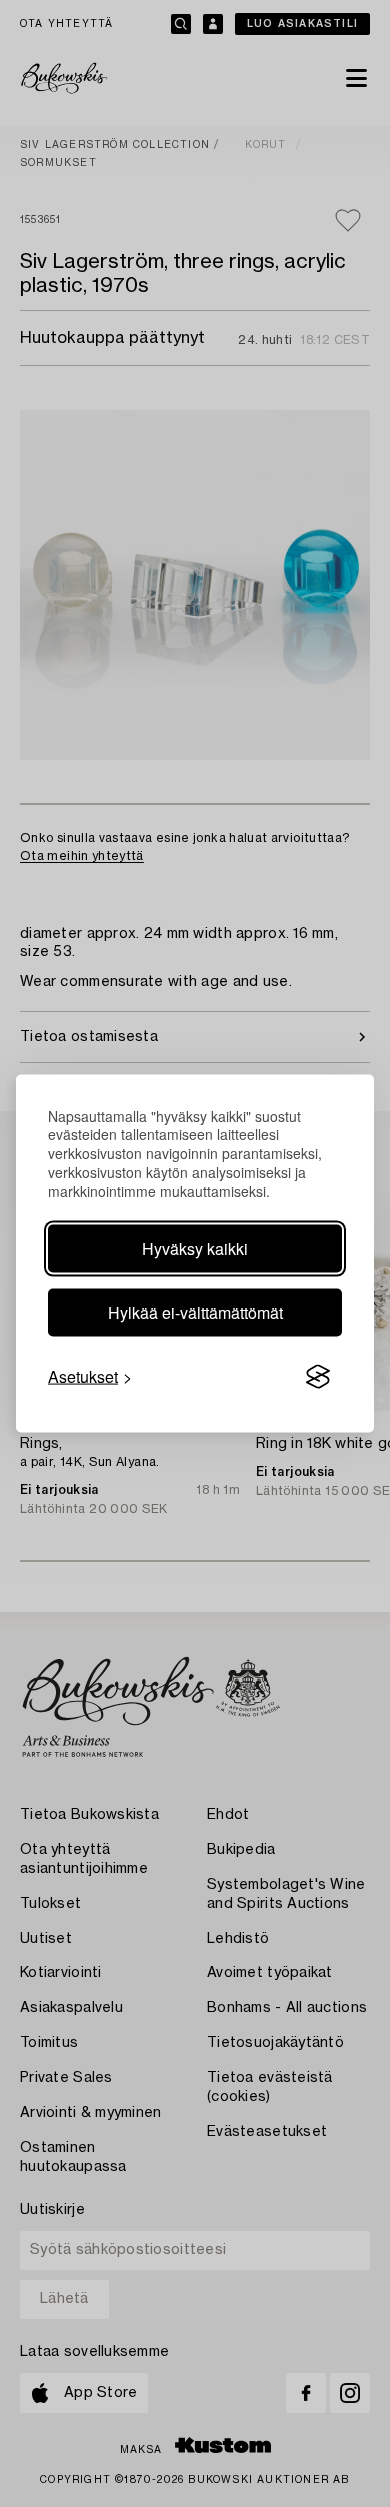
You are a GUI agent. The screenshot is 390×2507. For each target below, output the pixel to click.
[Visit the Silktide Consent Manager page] (318, 1377)
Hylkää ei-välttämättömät (195, 1312)
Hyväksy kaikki (195, 1248)
